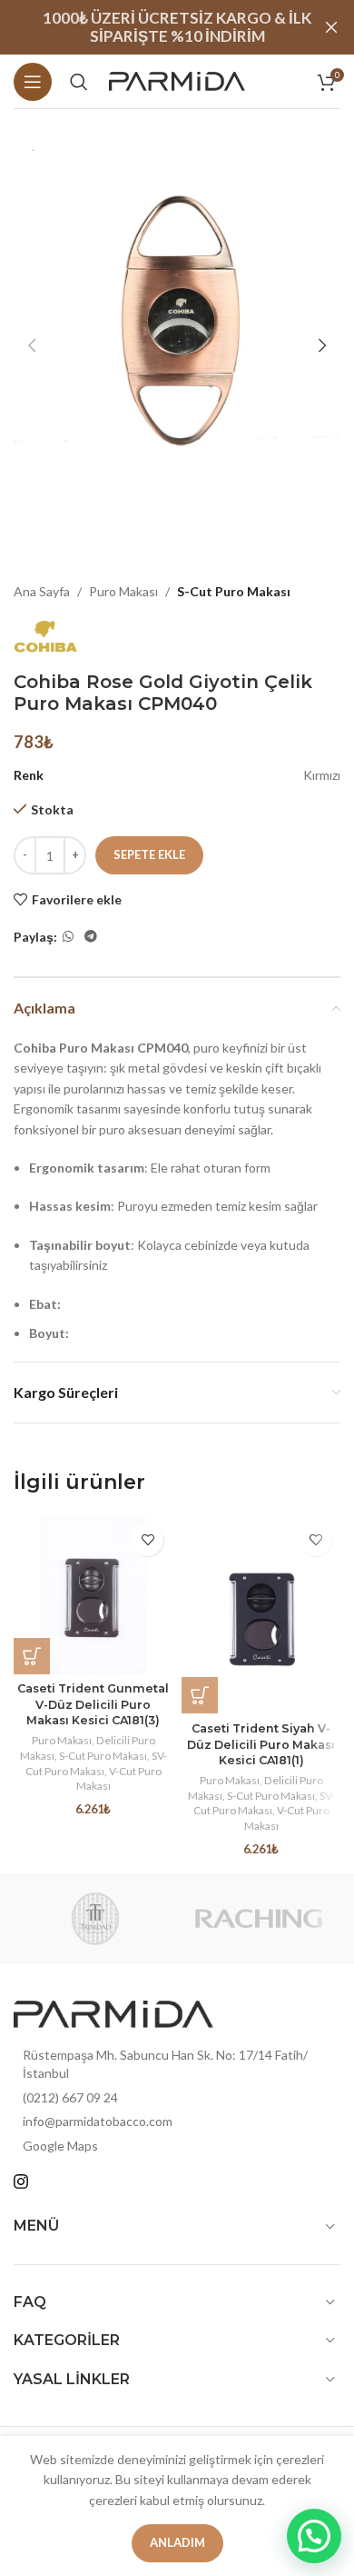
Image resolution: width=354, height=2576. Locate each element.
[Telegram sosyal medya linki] (91, 937)
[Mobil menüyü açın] (33, 82)
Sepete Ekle (149, 854)
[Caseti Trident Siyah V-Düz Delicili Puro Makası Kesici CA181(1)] (261, 1615)
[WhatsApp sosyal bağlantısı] (68, 937)
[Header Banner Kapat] (331, 27)
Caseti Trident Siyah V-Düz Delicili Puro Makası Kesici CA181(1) (261, 1744)
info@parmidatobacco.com (98, 2121)
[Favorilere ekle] (147, 1540)
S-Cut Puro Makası (234, 591)
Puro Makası (123, 591)
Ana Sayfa (42, 591)
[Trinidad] (95, 1919)
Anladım (177, 2542)
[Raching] (259, 1919)
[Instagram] (21, 2182)
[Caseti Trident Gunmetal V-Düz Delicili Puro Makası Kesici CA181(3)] (93, 1595)
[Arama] (79, 82)
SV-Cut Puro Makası (96, 1763)
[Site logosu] (177, 80)
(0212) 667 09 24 (70, 2097)
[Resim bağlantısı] (113, 2013)
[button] (32, 345)
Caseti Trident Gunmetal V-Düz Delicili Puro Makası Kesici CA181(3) (93, 1704)
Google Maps (60, 2146)
